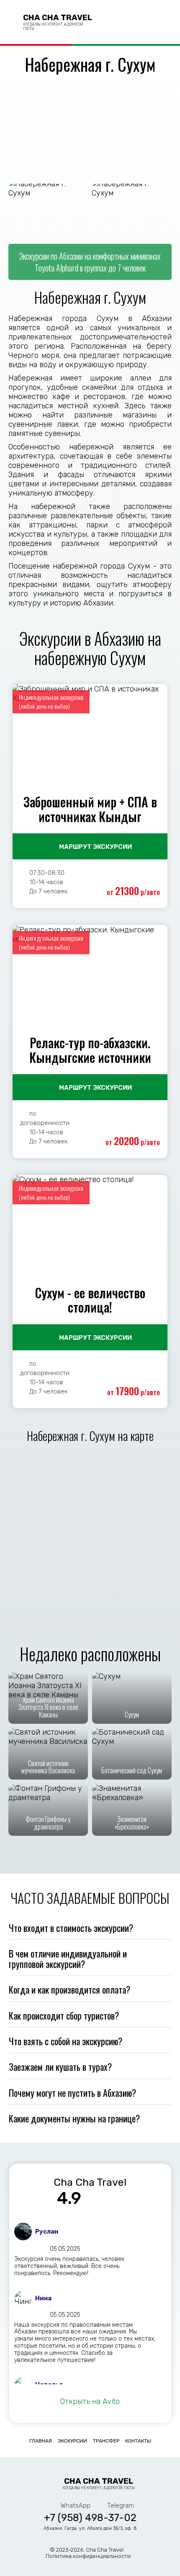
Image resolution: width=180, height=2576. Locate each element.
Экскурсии (72, 2441)
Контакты (138, 2441)
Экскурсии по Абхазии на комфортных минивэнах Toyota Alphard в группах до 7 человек (90, 262)
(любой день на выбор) (44, 706)
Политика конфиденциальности (88, 2556)
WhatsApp (132, 22)
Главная (41, 2441)
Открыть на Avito (90, 2401)
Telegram (147, 22)
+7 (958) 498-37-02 (116, 22)
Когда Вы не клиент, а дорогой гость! (98, 2483)
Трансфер (106, 2441)
